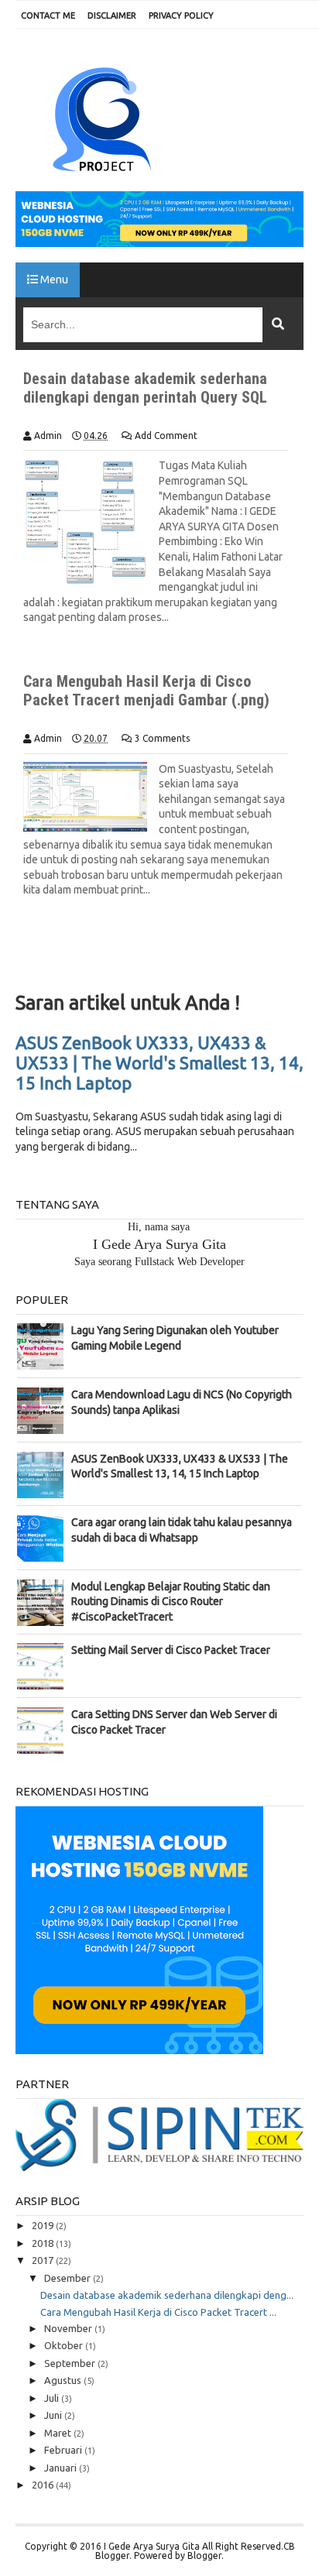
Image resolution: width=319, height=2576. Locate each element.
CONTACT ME (48, 15)
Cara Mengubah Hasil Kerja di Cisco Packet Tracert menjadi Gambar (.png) (146, 691)
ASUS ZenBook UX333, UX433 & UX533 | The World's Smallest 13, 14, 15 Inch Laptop (159, 1063)
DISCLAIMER (112, 15)
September (71, 2363)
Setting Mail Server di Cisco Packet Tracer (171, 1650)
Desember (69, 2278)
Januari (62, 2468)
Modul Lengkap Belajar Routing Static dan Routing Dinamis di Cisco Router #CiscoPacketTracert (171, 1602)
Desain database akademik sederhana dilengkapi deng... (167, 2295)
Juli (53, 2398)
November (69, 2328)
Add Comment (166, 436)
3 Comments (162, 738)
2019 (44, 2225)
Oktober (65, 2345)
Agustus (64, 2380)
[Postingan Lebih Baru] (43, 960)
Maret (59, 2433)
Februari (64, 2450)
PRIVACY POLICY (181, 15)
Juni (54, 2415)
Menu (53, 280)
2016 (44, 2485)
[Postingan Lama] (276, 960)
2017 (44, 2260)
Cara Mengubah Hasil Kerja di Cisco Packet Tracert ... (158, 2312)
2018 (44, 2243)
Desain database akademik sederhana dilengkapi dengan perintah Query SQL (145, 388)
